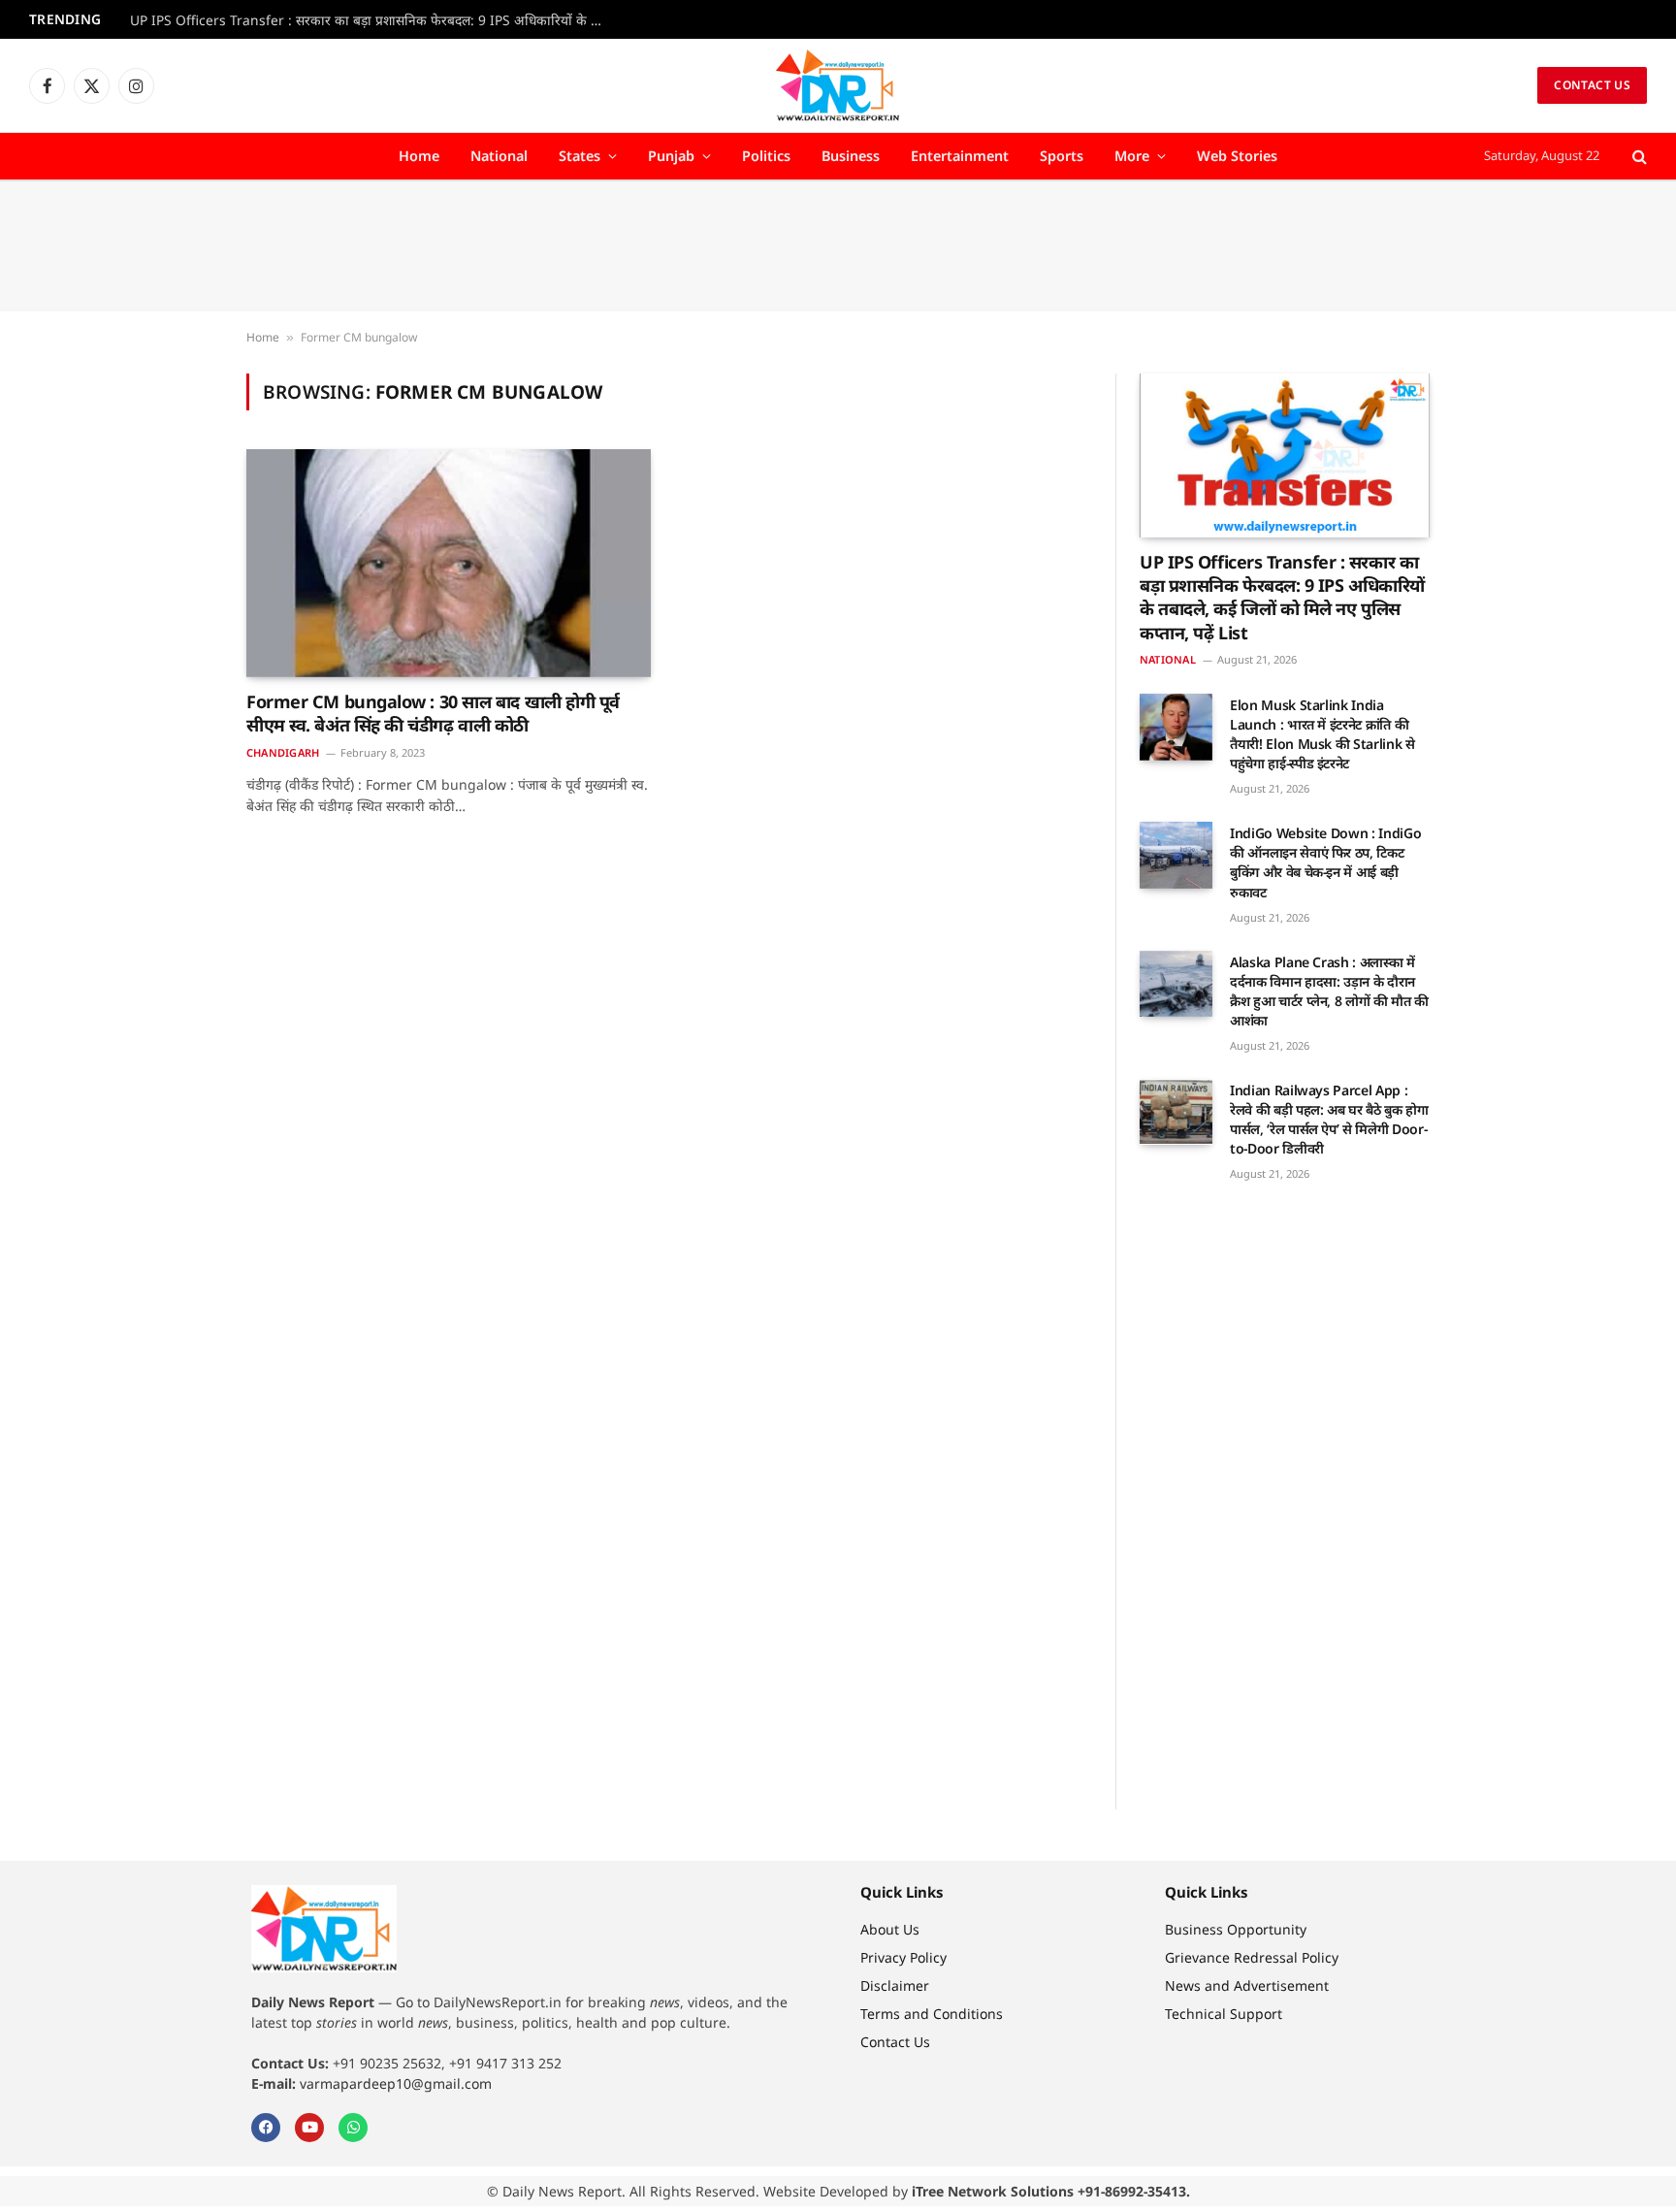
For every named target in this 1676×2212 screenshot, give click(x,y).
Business (851, 156)
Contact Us (1592, 85)
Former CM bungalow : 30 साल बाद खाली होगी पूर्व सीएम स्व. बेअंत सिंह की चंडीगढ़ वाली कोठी (433, 713)
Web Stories (1237, 156)
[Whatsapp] (353, 2128)
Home (419, 156)
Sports (1062, 156)
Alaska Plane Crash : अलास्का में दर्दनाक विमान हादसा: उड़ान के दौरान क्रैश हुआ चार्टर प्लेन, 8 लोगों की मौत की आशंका (1329, 991)
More (1132, 156)
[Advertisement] (838, 246)
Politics (766, 156)
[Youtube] (309, 2128)
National (499, 156)
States (580, 156)
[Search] (1638, 157)
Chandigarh (283, 752)
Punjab (671, 156)
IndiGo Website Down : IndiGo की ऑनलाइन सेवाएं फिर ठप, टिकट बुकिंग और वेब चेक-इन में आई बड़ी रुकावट (1325, 862)
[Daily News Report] (838, 85)
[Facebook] (266, 2128)
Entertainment (960, 156)
